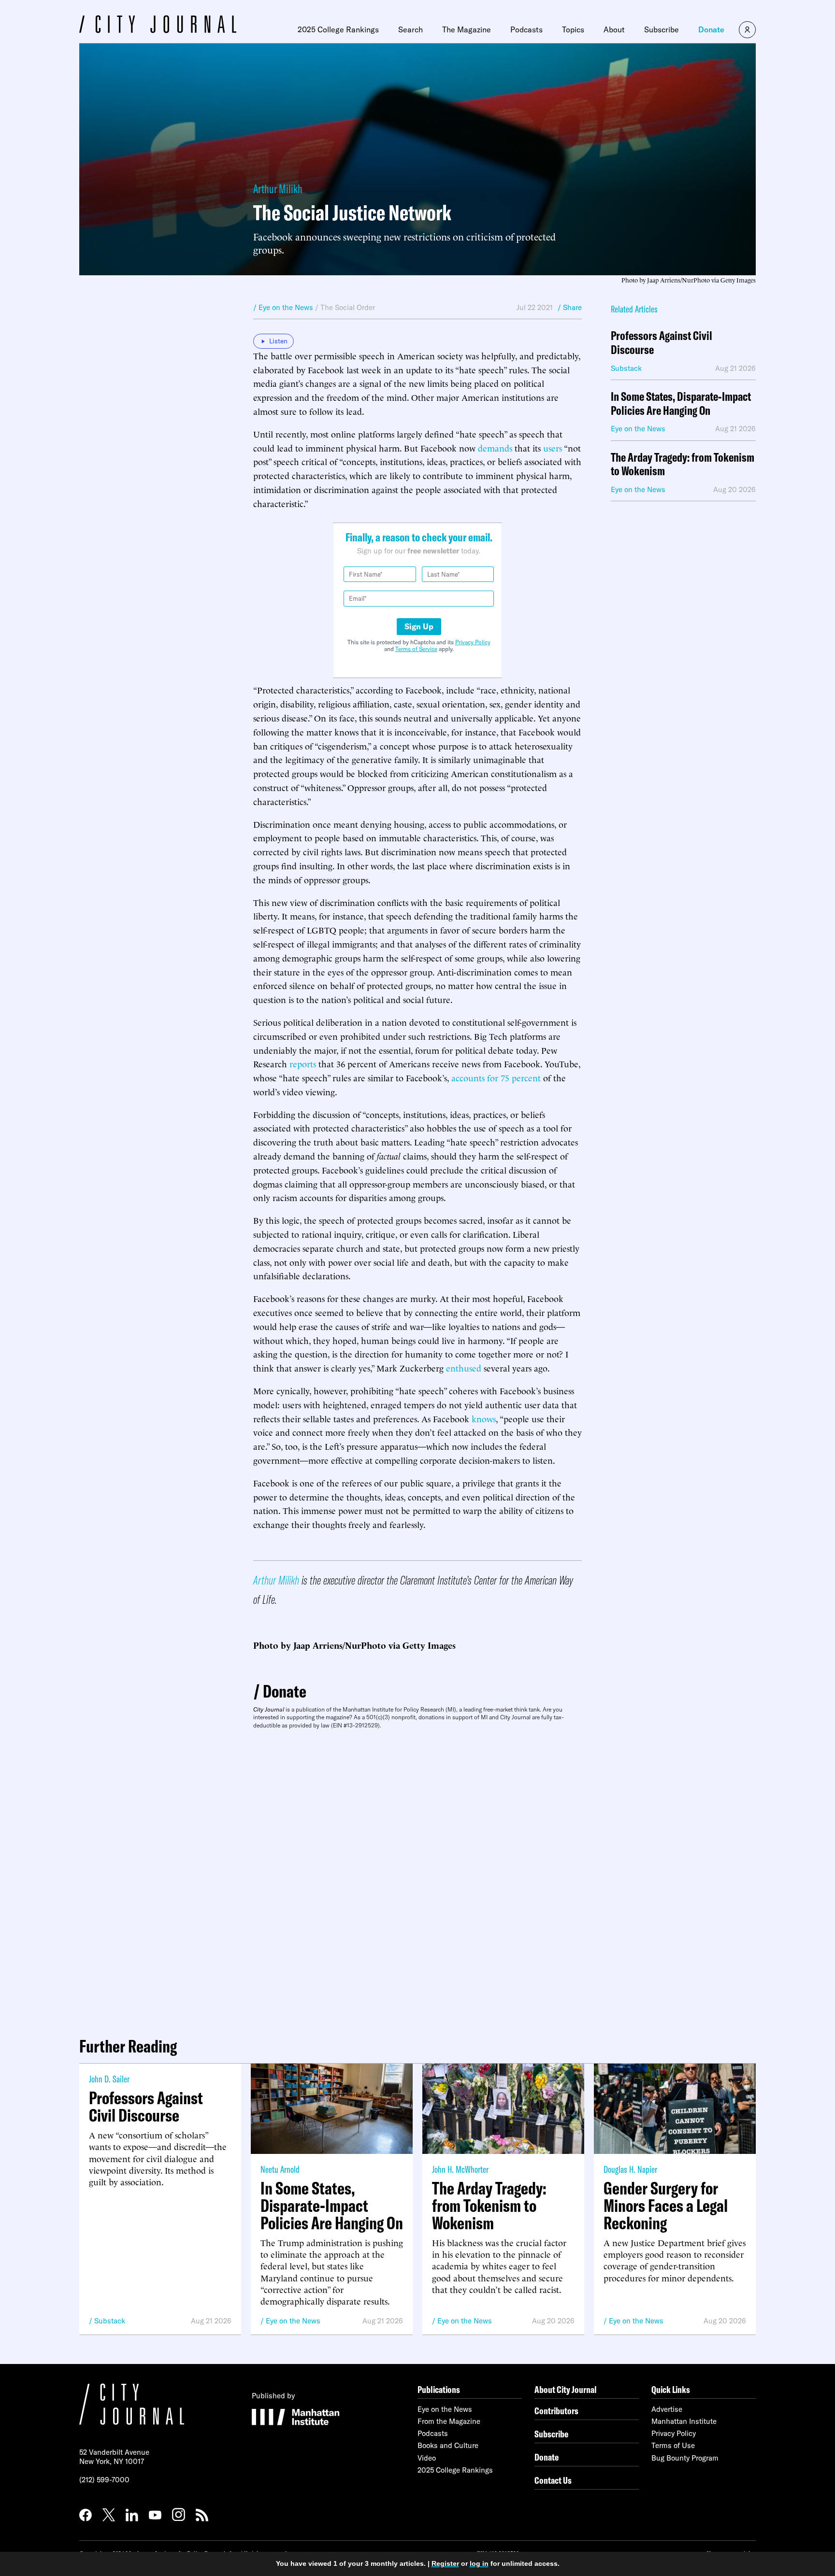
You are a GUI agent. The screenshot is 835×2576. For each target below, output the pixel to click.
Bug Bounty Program (685, 2458)
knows (484, 1418)
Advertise (667, 2409)
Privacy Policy (473, 642)
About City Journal (566, 2389)
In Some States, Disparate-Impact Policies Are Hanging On (681, 404)
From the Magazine (449, 2421)
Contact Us (553, 2480)
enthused (464, 1367)
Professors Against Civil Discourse (662, 343)
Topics (573, 29)
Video (427, 2458)
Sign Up (419, 626)
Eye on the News (293, 2321)
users (553, 447)
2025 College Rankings (338, 29)
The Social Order (348, 307)
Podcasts (526, 29)
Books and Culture (448, 2445)
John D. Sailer (109, 2079)
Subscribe (662, 29)
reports (303, 1063)
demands (495, 447)
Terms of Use (673, 2445)
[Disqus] (417, 1879)
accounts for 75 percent (496, 1077)
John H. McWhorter (460, 2169)
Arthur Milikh (278, 189)
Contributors (556, 2411)
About (614, 29)
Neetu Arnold (280, 2169)
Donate (711, 29)
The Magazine (467, 29)
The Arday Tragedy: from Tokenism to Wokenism (683, 465)
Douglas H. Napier (630, 2169)
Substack (110, 2321)
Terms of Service (416, 649)
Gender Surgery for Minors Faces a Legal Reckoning (666, 2206)
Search (410, 29)
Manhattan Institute (684, 2421)
